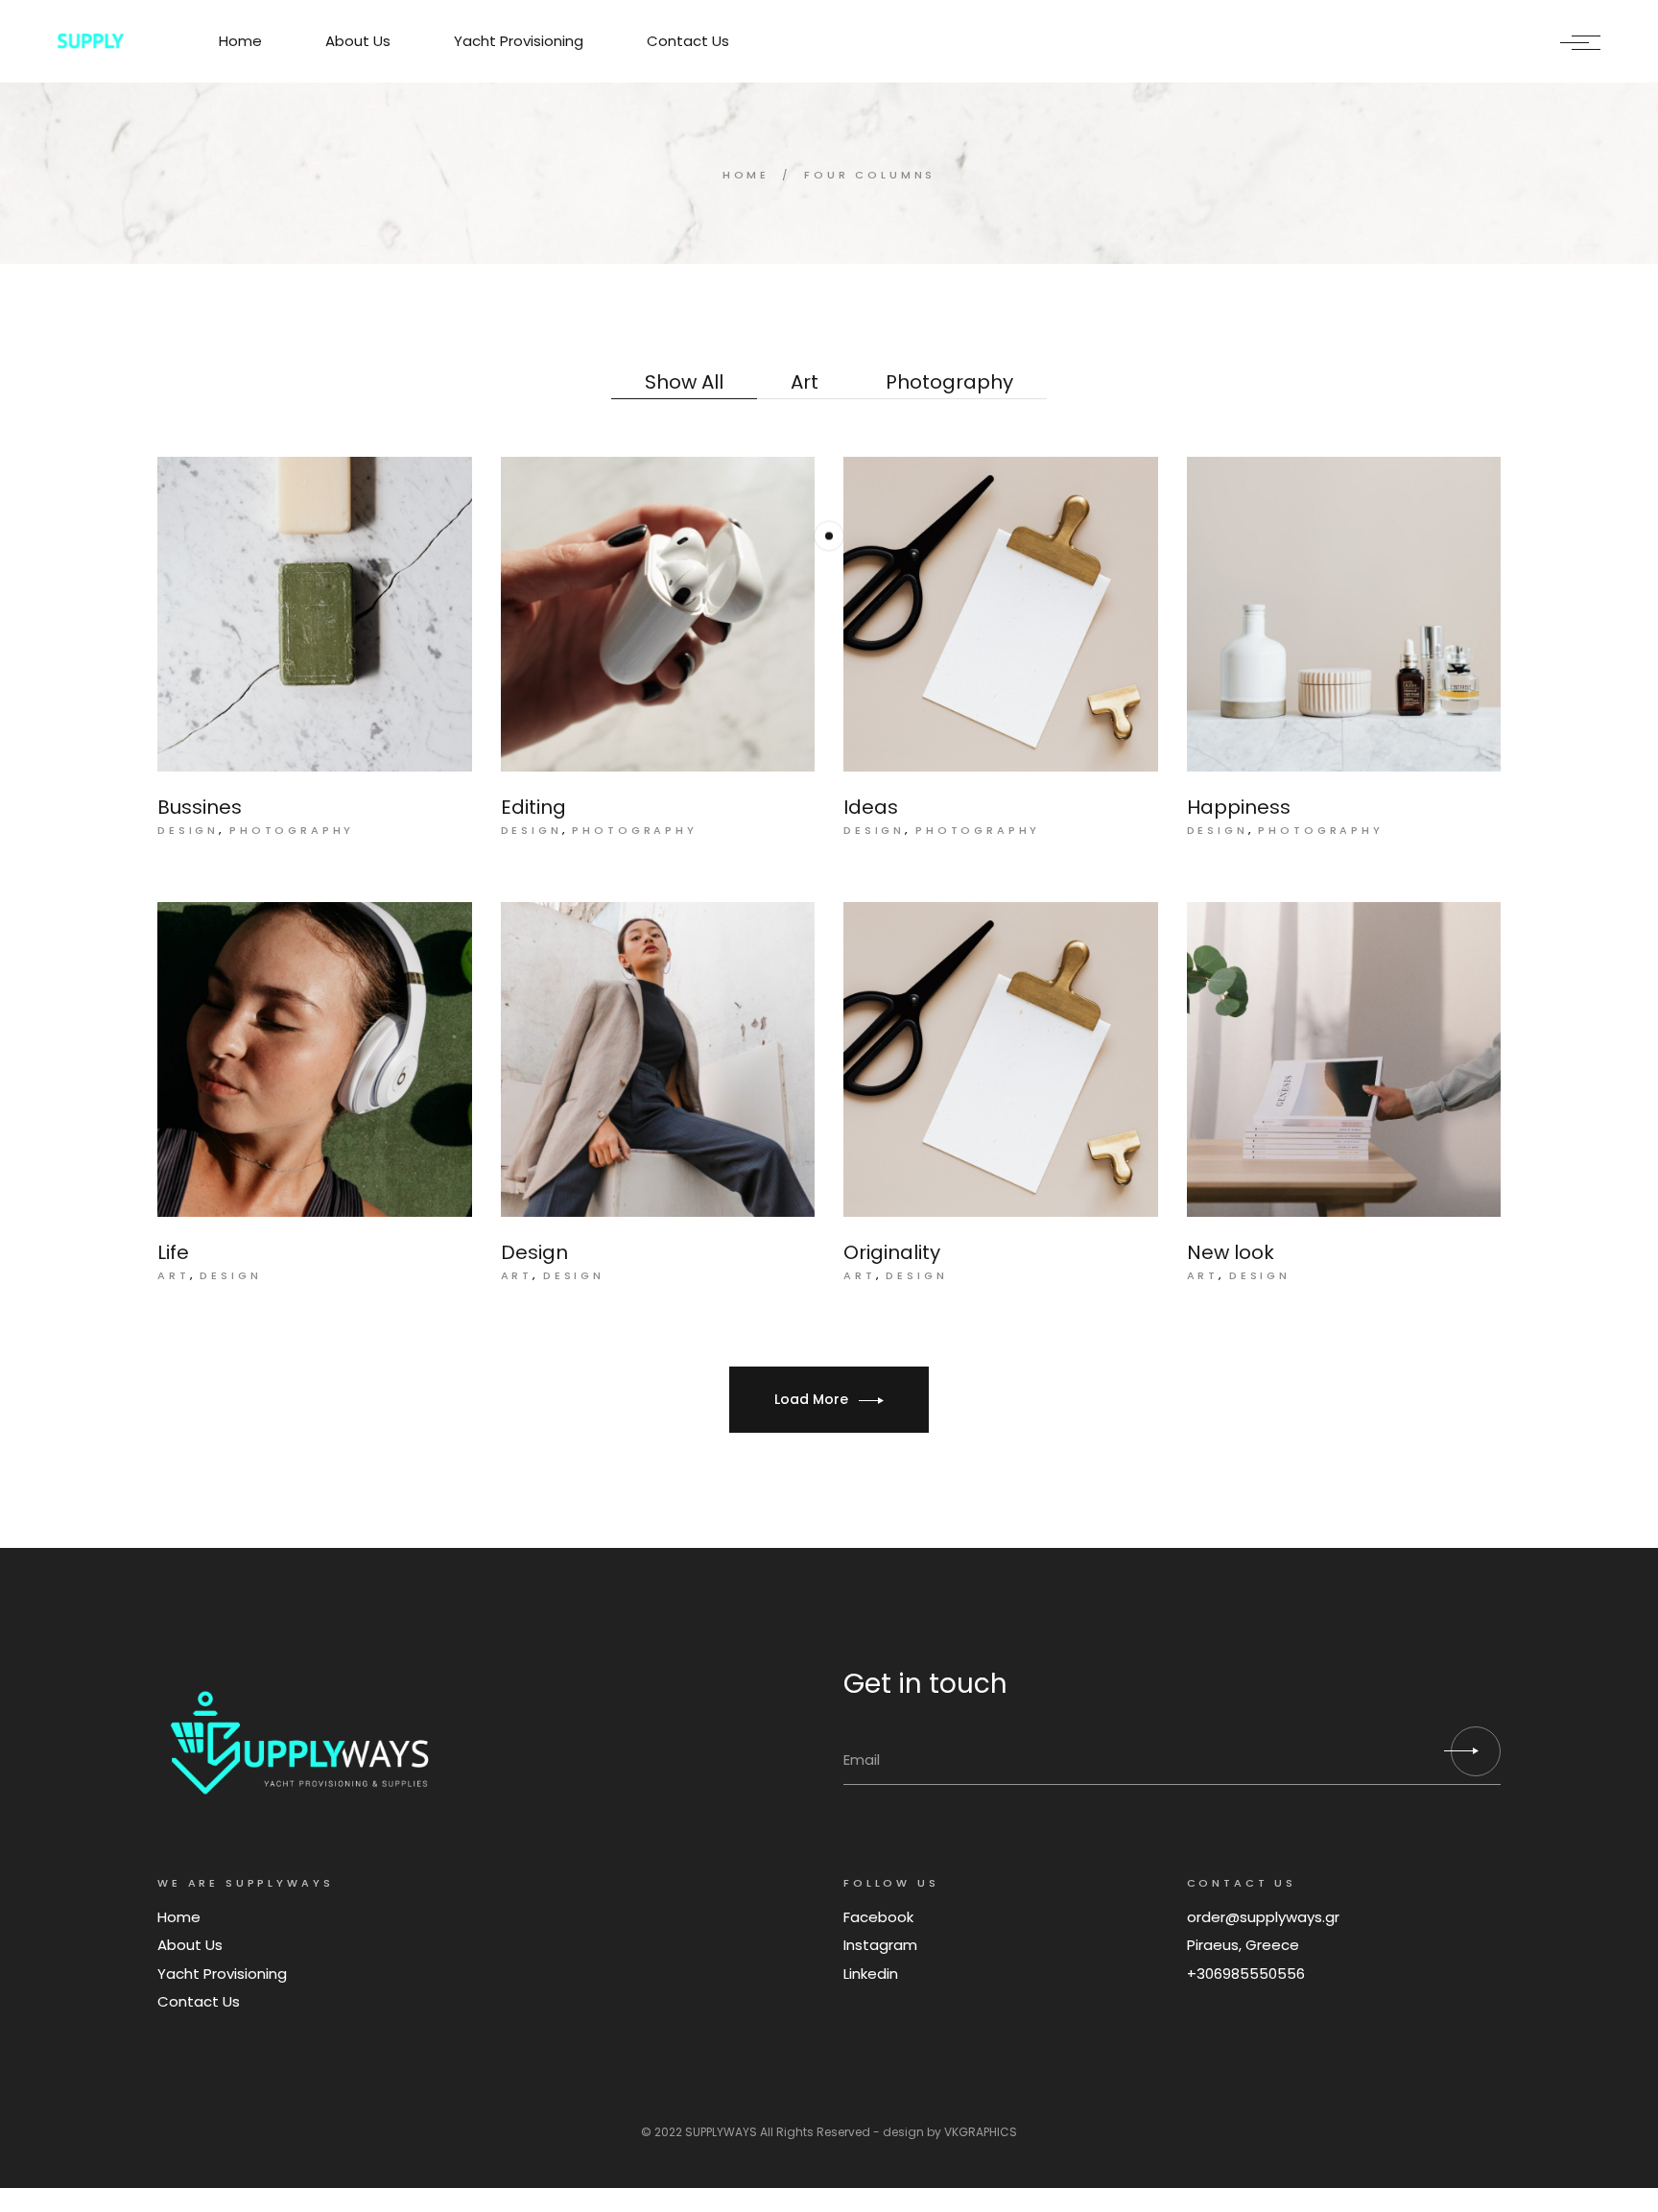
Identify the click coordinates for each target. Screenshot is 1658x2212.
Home (179, 1917)
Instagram (880, 1945)
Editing (533, 807)
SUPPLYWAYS (721, 2132)
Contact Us (199, 2001)
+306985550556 (1246, 1974)
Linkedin (871, 1974)
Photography (292, 830)
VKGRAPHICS (981, 2132)
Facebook (878, 1917)
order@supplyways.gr (1263, 1917)
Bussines (200, 807)
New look (1231, 1252)
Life (173, 1252)
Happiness (1239, 807)
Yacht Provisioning (222, 1974)
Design (188, 830)
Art (174, 1275)
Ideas (871, 807)
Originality (892, 1252)
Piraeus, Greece (1243, 1945)
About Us (190, 1945)
